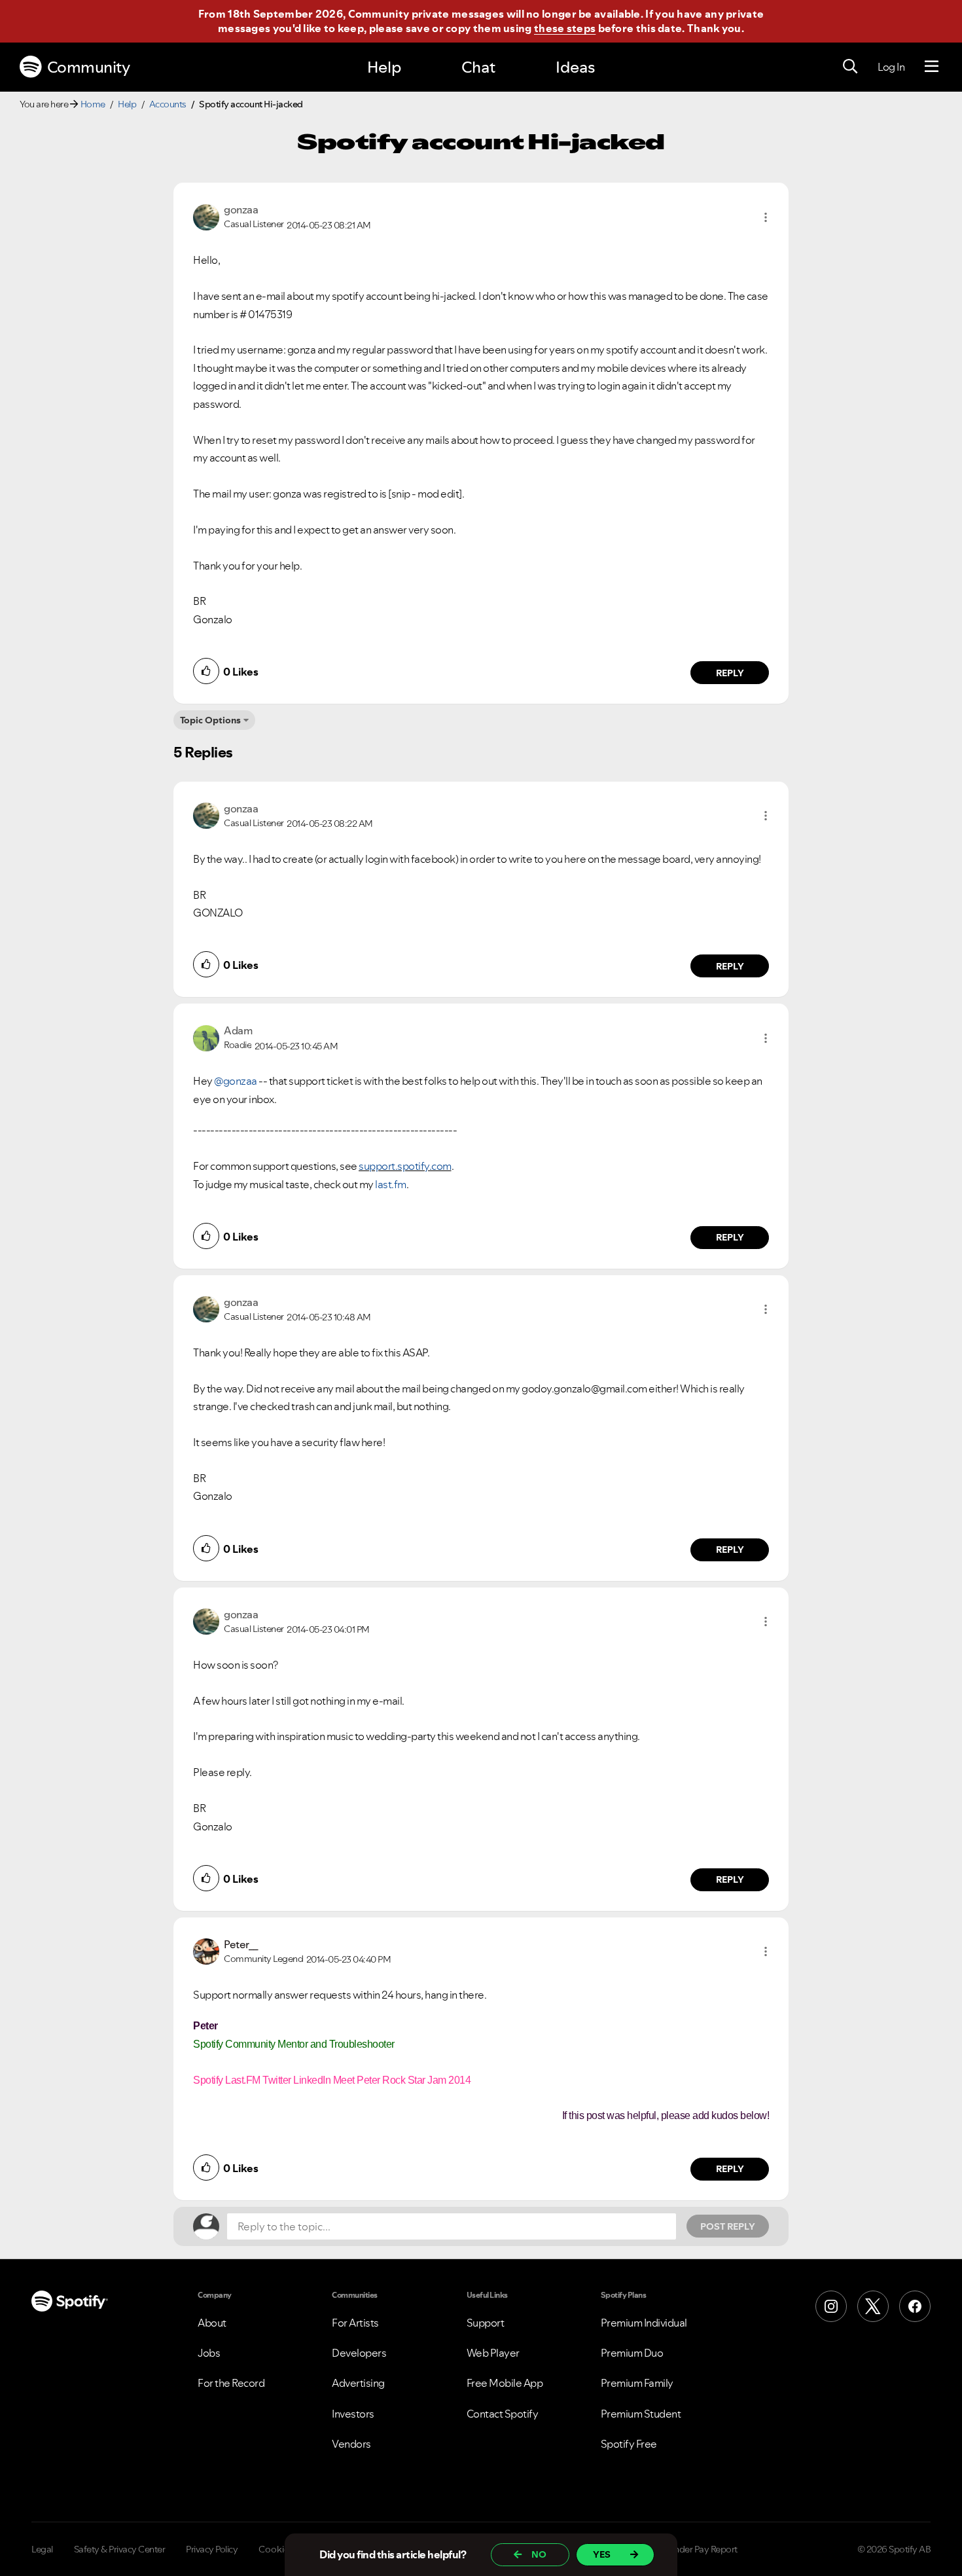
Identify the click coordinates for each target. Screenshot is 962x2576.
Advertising (358, 2383)
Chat (478, 67)
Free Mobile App (505, 2383)
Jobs (209, 2353)
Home (93, 104)
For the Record (231, 2383)
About (212, 2323)
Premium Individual (644, 2323)
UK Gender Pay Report (693, 2549)
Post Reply (728, 2226)
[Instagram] (831, 2306)
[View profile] (206, 216)
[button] (766, 217)
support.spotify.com (405, 1166)
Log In (891, 67)
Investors (353, 2414)
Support (486, 2323)
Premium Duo (632, 2353)
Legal (42, 2549)
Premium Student (641, 2414)
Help (384, 67)
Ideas (575, 67)
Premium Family (637, 2383)
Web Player (493, 2353)
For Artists (355, 2323)
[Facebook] (915, 2306)
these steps (565, 28)
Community (89, 67)
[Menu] (932, 67)
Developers (359, 2353)
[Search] (850, 67)
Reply (730, 673)
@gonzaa (236, 1081)
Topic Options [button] (210, 720)
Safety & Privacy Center (120, 2549)
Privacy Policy (212, 2549)
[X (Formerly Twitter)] (873, 2306)
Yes (602, 2554)
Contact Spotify (503, 2414)
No (539, 2554)
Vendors (351, 2444)
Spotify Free (629, 2444)
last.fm (391, 1184)
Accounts (168, 104)
